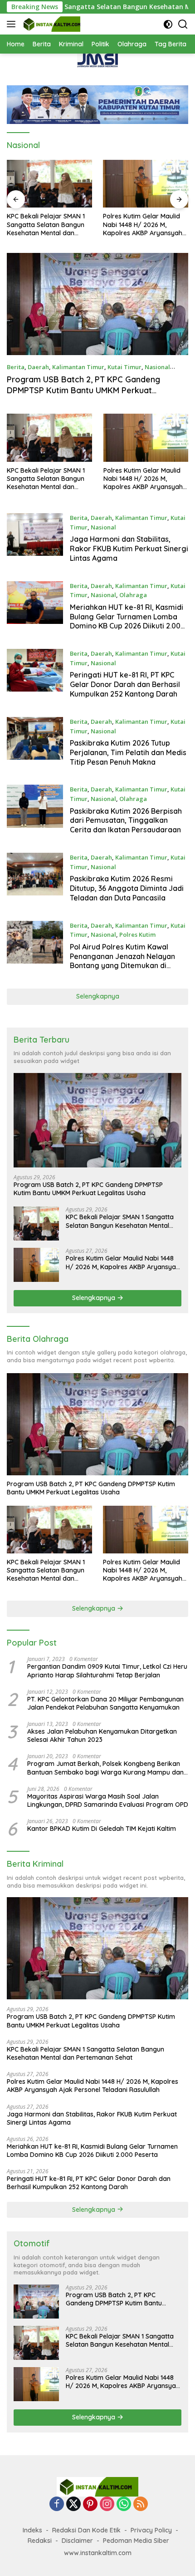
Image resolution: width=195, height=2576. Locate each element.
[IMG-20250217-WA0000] (97, 60)
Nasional (157, 367)
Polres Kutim (137, 934)
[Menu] (13, 24)
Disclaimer (77, 2541)
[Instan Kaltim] (51, 24)
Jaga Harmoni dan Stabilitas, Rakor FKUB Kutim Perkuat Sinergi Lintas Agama (145, 225)
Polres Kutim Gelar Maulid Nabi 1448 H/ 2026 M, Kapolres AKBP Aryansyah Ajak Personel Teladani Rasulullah (46, 225)
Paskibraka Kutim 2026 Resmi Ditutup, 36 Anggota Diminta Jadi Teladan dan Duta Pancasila (127, 888)
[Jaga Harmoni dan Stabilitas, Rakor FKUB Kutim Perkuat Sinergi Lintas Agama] (146, 184)
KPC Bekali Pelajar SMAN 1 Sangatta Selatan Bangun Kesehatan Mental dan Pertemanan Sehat (46, 479)
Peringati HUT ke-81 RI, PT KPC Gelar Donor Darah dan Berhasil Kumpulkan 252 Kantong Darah (125, 684)
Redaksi (40, 2541)
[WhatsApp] (124, 2504)
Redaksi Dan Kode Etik (86, 2530)
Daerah (38, 367)
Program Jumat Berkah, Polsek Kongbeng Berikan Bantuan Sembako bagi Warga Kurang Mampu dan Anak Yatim (105, 1768)
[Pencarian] (183, 24)
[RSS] (141, 2504)
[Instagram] (107, 2504)
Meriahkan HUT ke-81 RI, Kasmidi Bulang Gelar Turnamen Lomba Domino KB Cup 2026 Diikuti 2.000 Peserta (127, 621)
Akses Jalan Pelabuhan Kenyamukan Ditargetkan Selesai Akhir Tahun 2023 (102, 1735)
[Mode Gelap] (168, 24)
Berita (16, 367)
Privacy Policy (151, 2530)
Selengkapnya (98, 996)
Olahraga (133, 595)
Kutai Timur (124, 367)
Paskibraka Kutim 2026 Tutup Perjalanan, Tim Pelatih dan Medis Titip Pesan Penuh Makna (128, 752)
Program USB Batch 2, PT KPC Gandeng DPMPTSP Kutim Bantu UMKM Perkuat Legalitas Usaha (83, 390)
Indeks (32, 2530)
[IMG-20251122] (97, 104)
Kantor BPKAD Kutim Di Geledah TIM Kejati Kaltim (102, 1829)
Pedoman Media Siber (136, 2541)
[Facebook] (57, 2504)
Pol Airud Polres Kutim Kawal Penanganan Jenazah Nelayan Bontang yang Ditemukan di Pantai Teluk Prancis (122, 961)
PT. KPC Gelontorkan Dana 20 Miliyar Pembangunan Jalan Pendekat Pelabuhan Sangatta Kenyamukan (105, 1703)
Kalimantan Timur (78, 367)
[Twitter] (73, 2504)
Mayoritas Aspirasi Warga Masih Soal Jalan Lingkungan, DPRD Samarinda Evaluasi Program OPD (108, 1800)
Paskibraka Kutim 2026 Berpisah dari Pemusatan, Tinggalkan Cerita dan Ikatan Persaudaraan (126, 821)
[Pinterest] (90, 2504)
